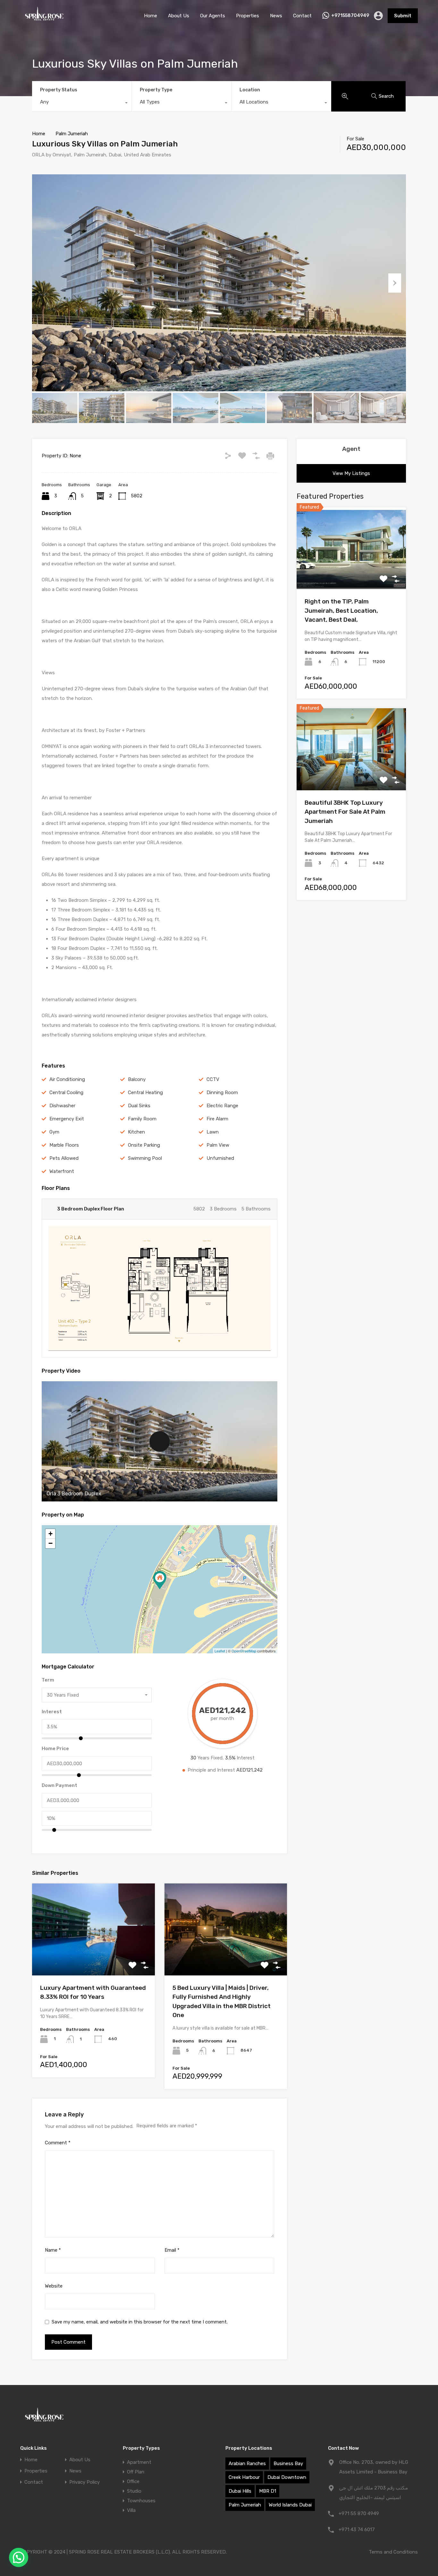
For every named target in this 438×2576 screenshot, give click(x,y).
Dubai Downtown (287, 2477)
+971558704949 (350, 16)
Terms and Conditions (393, 2552)
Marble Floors (64, 1145)
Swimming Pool (145, 1158)
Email (172, 2250)
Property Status (59, 90)
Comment (58, 2143)
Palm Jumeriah (72, 134)
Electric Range (222, 1106)
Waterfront (62, 1171)
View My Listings (351, 473)
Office (133, 2481)
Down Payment (59, 1785)
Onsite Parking (144, 1145)
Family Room (142, 1119)
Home (151, 16)
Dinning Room (222, 1093)
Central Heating (145, 1093)
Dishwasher (62, 1106)
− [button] (51, 1543)
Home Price (55, 1749)
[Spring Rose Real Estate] (44, 22)
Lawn (213, 1132)
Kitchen (136, 1132)
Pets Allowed (64, 1158)
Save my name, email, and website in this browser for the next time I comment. (140, 2322)
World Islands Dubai (290, 2505)
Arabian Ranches (247, 2464)
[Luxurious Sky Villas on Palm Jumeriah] (160, 1580)
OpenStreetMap (244, 1651)
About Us (179, 16)
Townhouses (141, 2501)
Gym (54, 1132)
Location (250, 90)
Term (48, 1680)
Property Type (156, 90)
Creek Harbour (244, 2477)
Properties (248, 16)
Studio (134, 2491)
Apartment (139, 2462)
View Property (93, 1957)
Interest (52, 1712)
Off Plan (136, 2472)
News (276, 16)
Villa (131, 2510)
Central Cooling (66, 1093)
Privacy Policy (84, 2482)
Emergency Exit (67, 1119)
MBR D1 (268, 2491)
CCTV (213, 1079)
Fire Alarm (217, 1119)
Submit (403, 16)
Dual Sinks (139, 1106)
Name (53, 2250)
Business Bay (288, 2464)
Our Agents (213, 16)
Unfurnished (220, 1158)
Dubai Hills (240, 2491)
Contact (302, 16)
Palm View (218, 1145)
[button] (19, 2557)
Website (54, 2286)
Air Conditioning (67, 1079)
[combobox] (82, 104)
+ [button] (51, 1534)
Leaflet (220, 1651)
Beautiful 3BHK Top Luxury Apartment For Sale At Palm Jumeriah (345, 812)
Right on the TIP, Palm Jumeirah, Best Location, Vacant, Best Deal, (341, 611)
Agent (351, 449)
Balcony (137, 1079)
